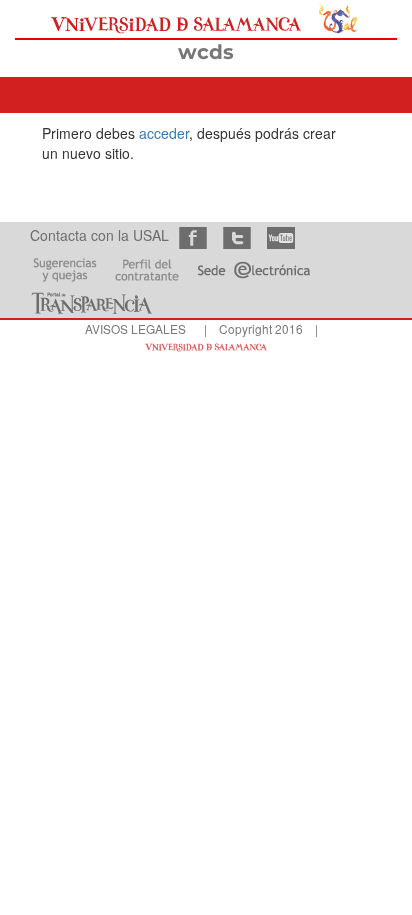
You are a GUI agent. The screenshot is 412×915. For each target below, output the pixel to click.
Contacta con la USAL (99, 235)
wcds (206, 52)
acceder (164, 133)
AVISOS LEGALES (135, 328)
